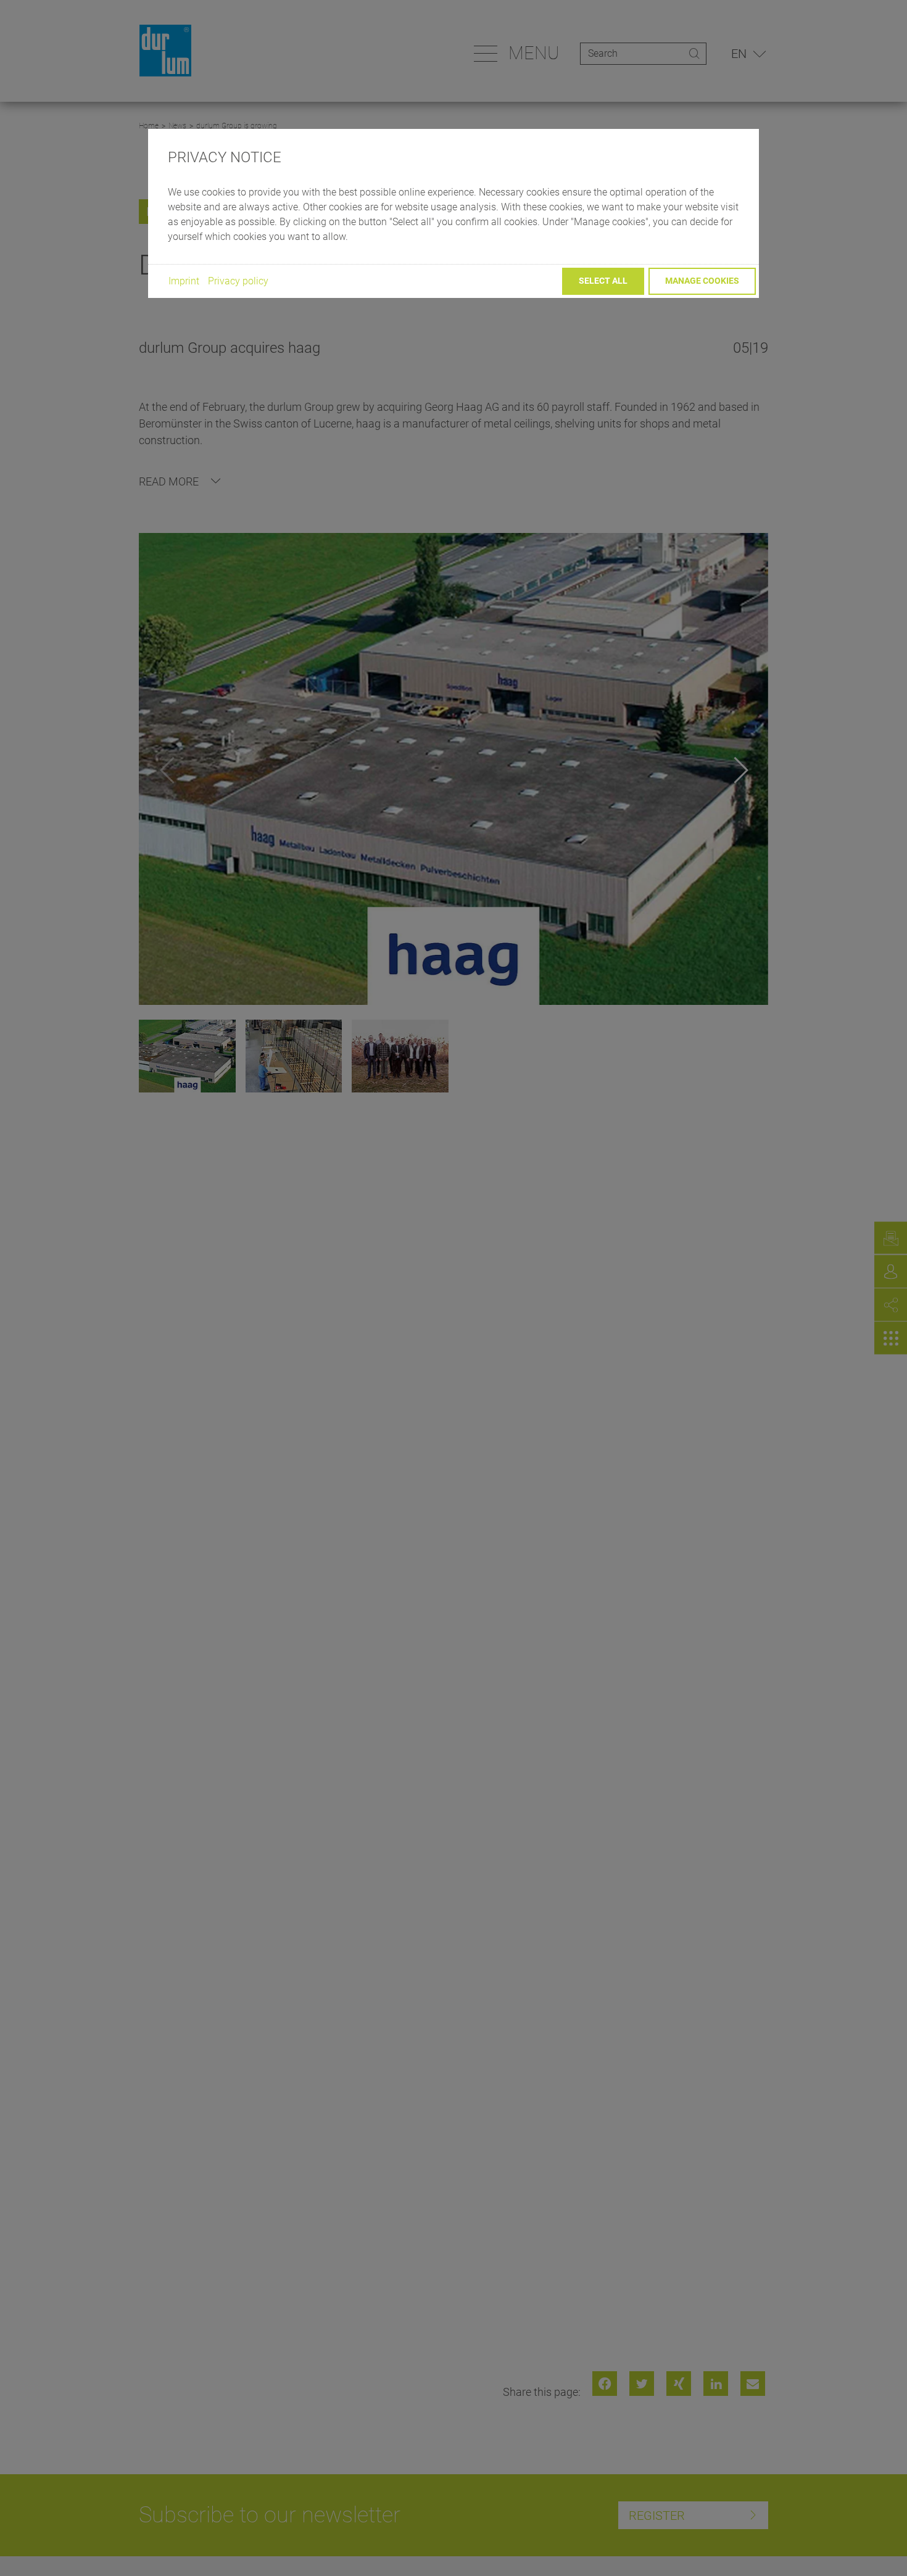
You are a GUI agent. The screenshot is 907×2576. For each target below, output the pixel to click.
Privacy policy (238, 281)
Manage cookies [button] (702, 281)
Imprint (184, 281)
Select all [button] (603, 281)
